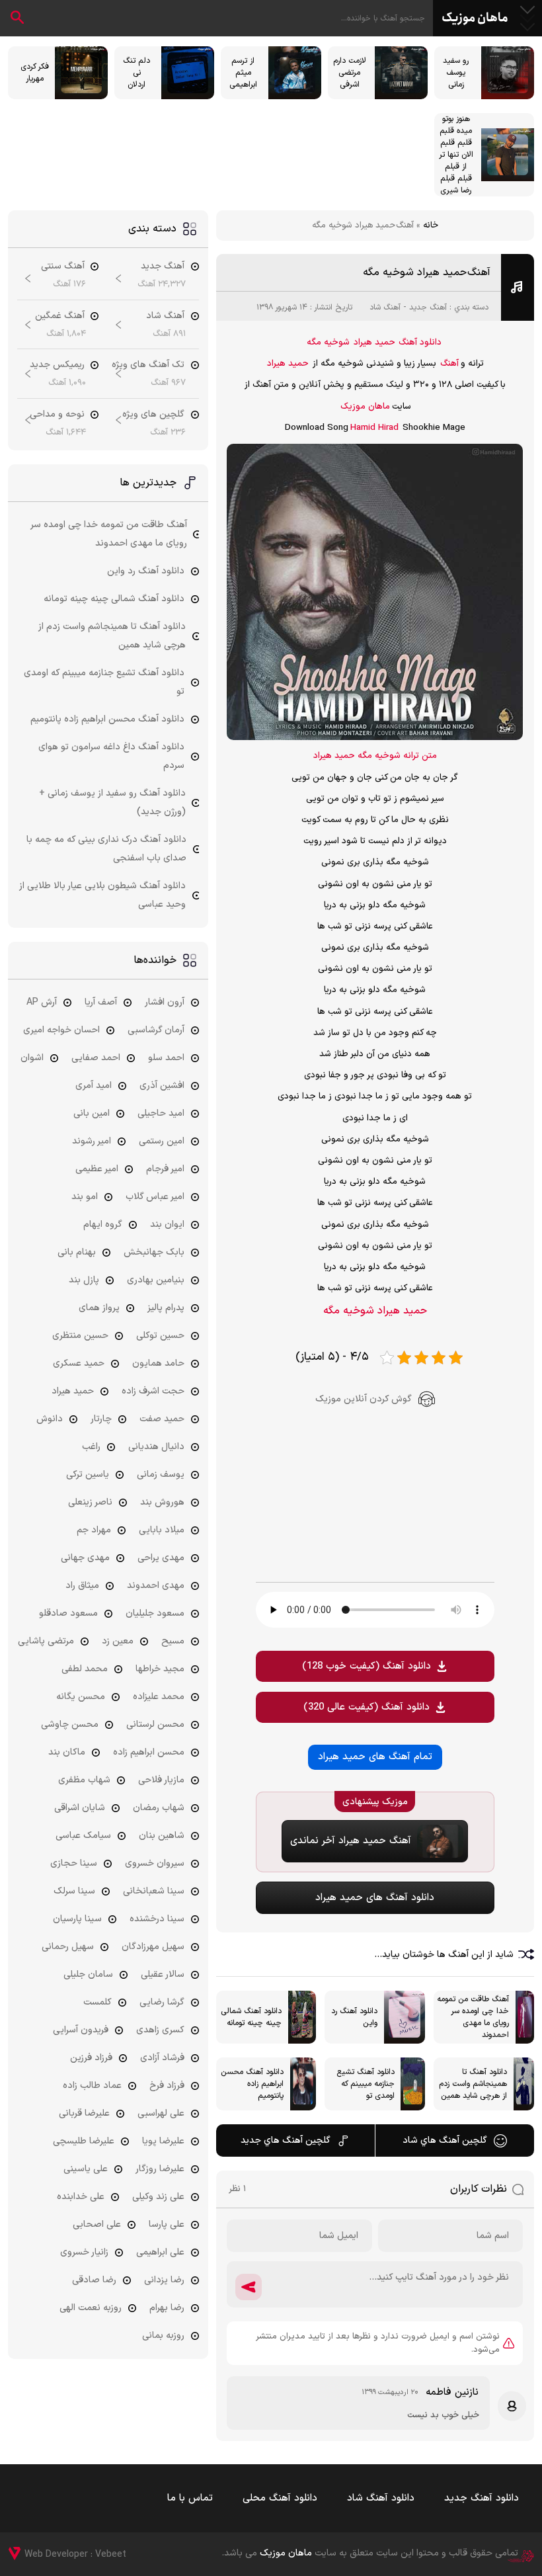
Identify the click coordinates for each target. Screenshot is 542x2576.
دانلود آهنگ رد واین (146, 571)
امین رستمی (162, 1141)
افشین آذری (162, 1086)
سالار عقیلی (163, 1974)
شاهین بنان (162, 1836)
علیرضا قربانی (84, 2113)
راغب (91, 1447)
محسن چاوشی (70, 1724)
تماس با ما (190, 2498)
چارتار (101, 1419)
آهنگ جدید (428, 308)
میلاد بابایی (162, 1530)
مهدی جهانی (85, 1558)
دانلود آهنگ (420, 343)
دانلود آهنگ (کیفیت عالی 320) (367, 1707)
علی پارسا (167, 2224)
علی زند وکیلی (158, 2197)
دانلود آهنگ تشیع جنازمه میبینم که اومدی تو (104, 682)
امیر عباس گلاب (155, 1197)
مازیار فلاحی (161, 1780)
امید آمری (94, 1086)
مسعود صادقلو (68, 1613)
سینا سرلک (74, 1891)
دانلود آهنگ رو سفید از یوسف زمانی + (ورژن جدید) (112, 803)
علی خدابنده (81, 2197)
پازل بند (84, 1280)
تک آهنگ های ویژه (148, 365)
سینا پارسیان (77, 1919)
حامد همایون (158, 1363)
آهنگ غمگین (60, 316)
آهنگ (449, 364)
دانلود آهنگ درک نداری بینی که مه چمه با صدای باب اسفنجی (106, 849)
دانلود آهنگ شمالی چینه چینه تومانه (114, 599)
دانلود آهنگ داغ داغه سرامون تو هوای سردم (111, 756)
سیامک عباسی (83, 1836)
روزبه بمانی (163, 2336)
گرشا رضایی (162, 2002)
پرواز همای (99, 1308)
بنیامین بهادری (156, 1280)
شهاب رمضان (159, 1808)
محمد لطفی (85, 1669)
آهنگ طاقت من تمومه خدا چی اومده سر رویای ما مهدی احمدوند (109, 534)
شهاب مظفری (84, 1780)
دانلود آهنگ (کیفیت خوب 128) (367, 1666)
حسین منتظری (80, 1336)
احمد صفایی (96, 1058)
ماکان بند (67, 1752)
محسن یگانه (81, 1697)
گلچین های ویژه (153, 414)
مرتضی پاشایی (46, 1641)
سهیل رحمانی (68, 1947)
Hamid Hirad (374, 428)
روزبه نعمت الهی (91, 2308)
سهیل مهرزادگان (153, 1947)
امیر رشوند (92, 1141)
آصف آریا (101, 1002)
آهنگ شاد (385, 308)
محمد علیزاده (159, 1697)
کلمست (97, 2002)
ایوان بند (167, 1225)
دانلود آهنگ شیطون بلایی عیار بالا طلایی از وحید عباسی (102, 895)
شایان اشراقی (80, 1808)
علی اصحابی (97, 2224)
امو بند (85, 1197)
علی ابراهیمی (160, 2252)
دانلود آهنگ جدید (482, 2498)
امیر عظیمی (97, 1169)
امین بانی (92, 1113)
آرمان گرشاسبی (156, 1030)
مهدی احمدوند (156, 1586)
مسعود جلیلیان (155, 1613)
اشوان (32, 1058)
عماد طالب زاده (92, 2086)
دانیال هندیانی (156, 1447)
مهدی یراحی (161, 1558)
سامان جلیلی (88, 1974)
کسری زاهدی (160, 2030)
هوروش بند (162, 1502)
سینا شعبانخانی (154, 1891)
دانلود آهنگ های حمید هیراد (375, 1898)
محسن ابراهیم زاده (149, 1752)
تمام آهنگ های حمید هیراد (375, 1757)
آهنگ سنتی (63, 266)
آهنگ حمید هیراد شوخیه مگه (427, 272)
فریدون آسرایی (81, 2030)
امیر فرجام (165, 1169)
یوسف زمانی (161, 1475)
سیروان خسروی (155, 1863)
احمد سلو (166, 1058)
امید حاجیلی (161, 1113)
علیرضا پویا (163, 2141)
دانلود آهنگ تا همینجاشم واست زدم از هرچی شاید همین (112, 636)
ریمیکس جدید (57, 365)
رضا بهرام (167, 2308)
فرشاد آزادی (162, 2058)
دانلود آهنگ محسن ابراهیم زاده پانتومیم (107, 719)
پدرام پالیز (166, 1308)
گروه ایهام (103, 1225)
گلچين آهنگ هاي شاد (445, 2140)
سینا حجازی (74, 1863)
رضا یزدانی (164, 2280)
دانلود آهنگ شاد (381, 2498)
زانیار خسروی (84, 2252)
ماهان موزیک (475, 19)
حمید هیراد (374, 343)
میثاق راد (82, 1586)
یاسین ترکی (88, 1475)
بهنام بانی (77, 1252)
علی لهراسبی (161, 2113)
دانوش (50, 1419)
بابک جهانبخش (154, 1252)
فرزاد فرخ (167, 2086)
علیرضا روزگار (160, 2169)
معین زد (118, 1641)
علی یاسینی (86, 2169)
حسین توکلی (160, 1336)
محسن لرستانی (155, 1724)
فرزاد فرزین (91, 2058)
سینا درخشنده (157, 1919)
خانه (431, 226)
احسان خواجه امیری (61, 1030)
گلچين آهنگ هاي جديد (286, 2140)
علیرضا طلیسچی (84, 2141)
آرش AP (42, 1002)
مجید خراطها (160, 1669)
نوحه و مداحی (57, 414)
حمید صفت (162, 1419)
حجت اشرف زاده (153, 1391)
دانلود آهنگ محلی (280, 2498)
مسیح (173, 1641)
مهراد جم (94, 1530)
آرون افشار (165, 1002)
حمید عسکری (79, 1363)
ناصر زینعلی (90, 1502)
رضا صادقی (94, 2280)
